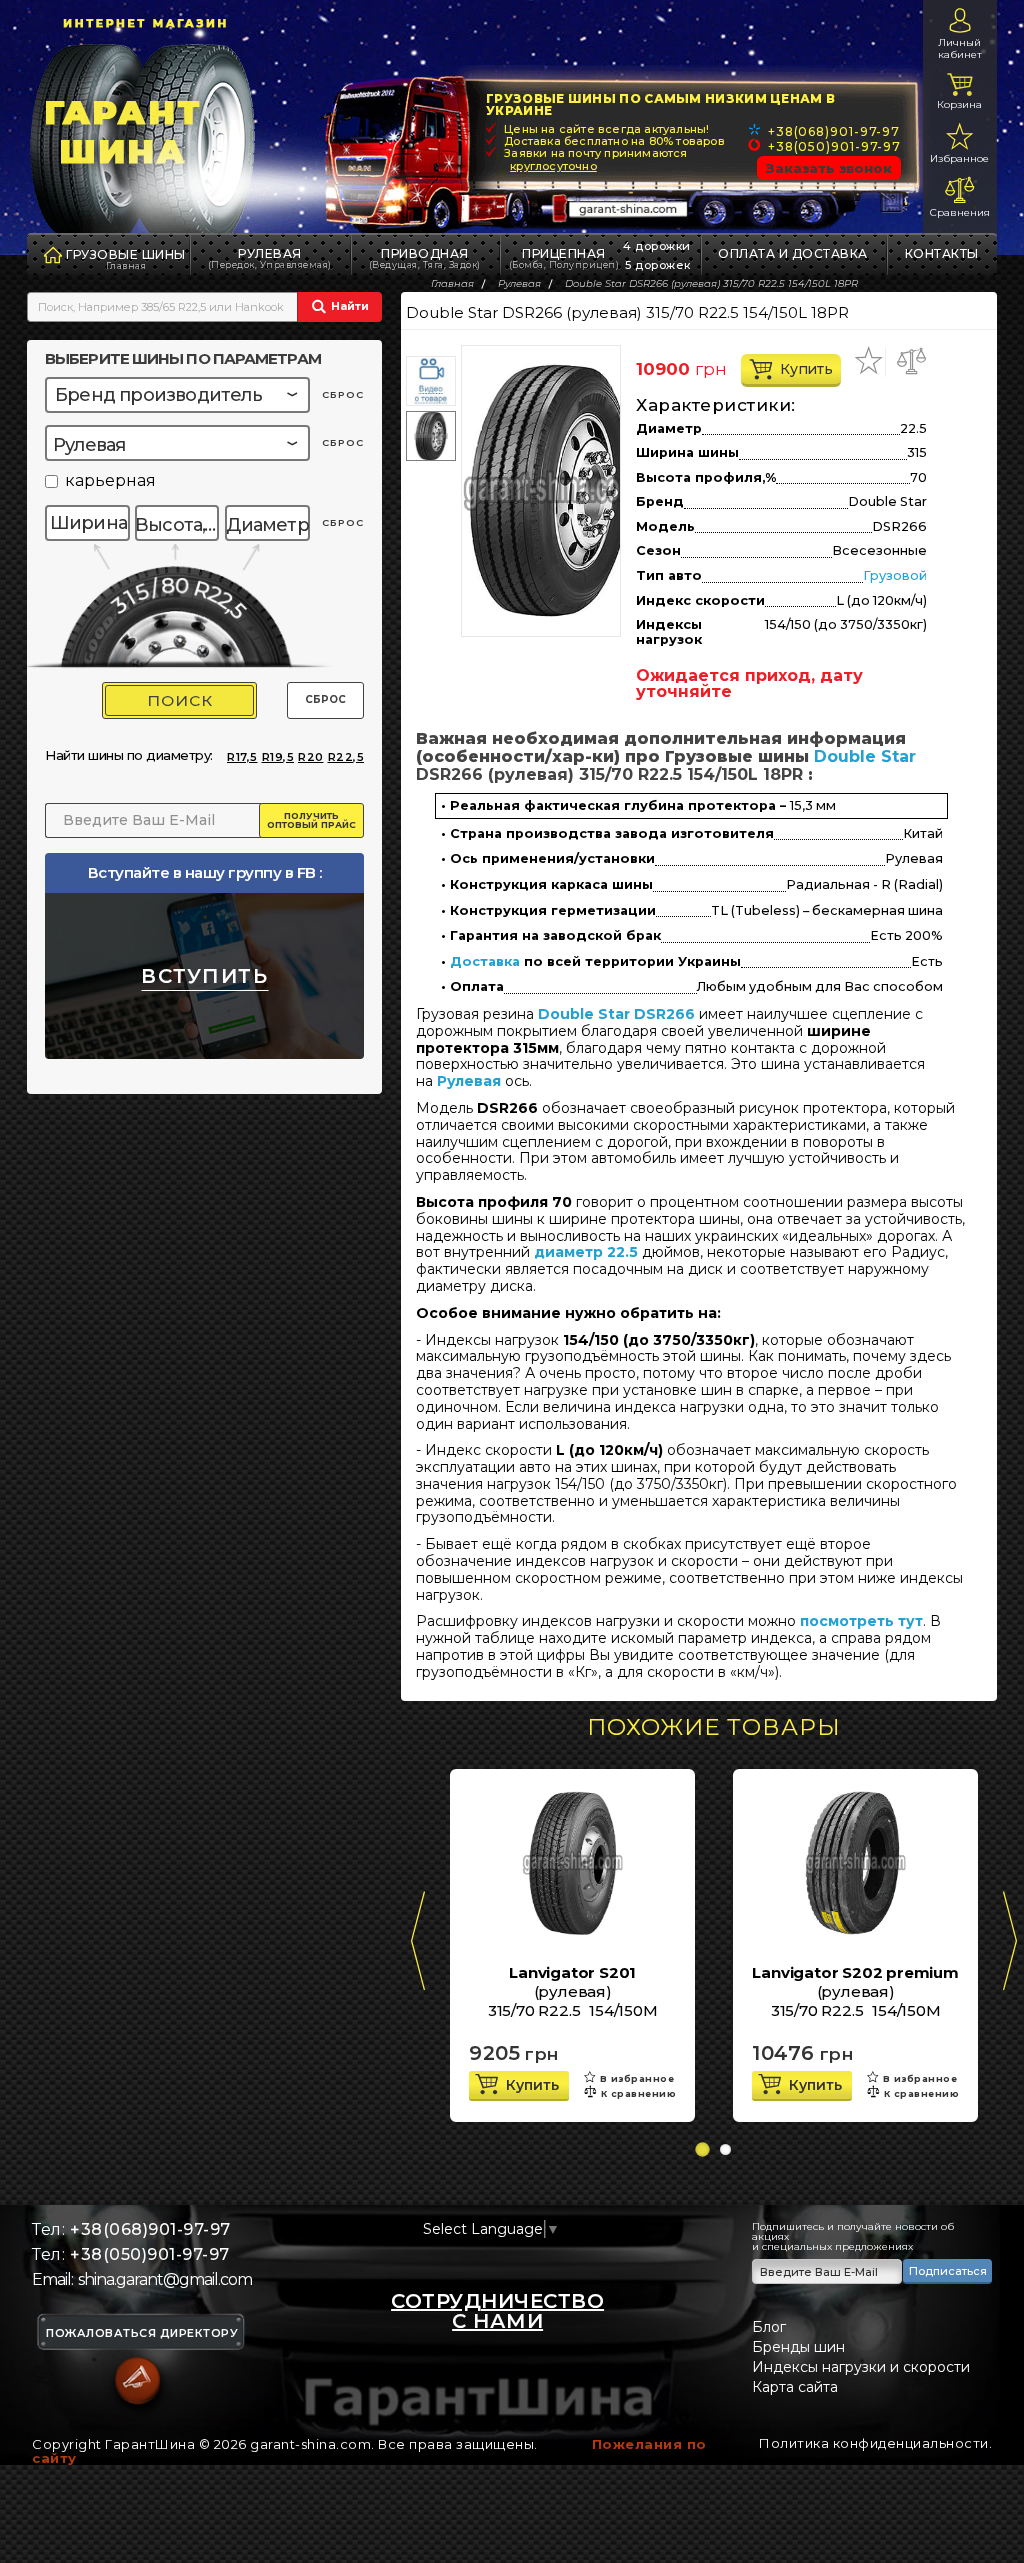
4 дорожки (657, 246)
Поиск (180, 700)
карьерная (110, 481)
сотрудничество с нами (497, 2311)
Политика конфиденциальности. (875, 2443)
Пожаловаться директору (142, 2333)
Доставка (485, 962)
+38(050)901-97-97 (834, 146)
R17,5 (242, 757)
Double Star (865, 756)
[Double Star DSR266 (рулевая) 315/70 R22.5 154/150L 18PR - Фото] (551, 491)
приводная (425, 258)
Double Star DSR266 (616, 1014)
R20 (311, 757)
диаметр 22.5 (586, 1252)
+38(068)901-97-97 (834, 131)
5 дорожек (658, 265)
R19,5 (278, 757)
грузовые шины (126, 254)
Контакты (942, 253)
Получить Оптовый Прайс (311, 820)
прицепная (564, 258)
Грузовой (895, 575)
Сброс (325, 699)
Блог (769, 2327)
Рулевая (270, 258)
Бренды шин (798, 2347)
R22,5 (346, 757)
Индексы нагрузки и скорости (861, 2367)
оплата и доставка (793, 253)
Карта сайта (795, 2387)
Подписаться (948, 2271)
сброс (343, 394)
